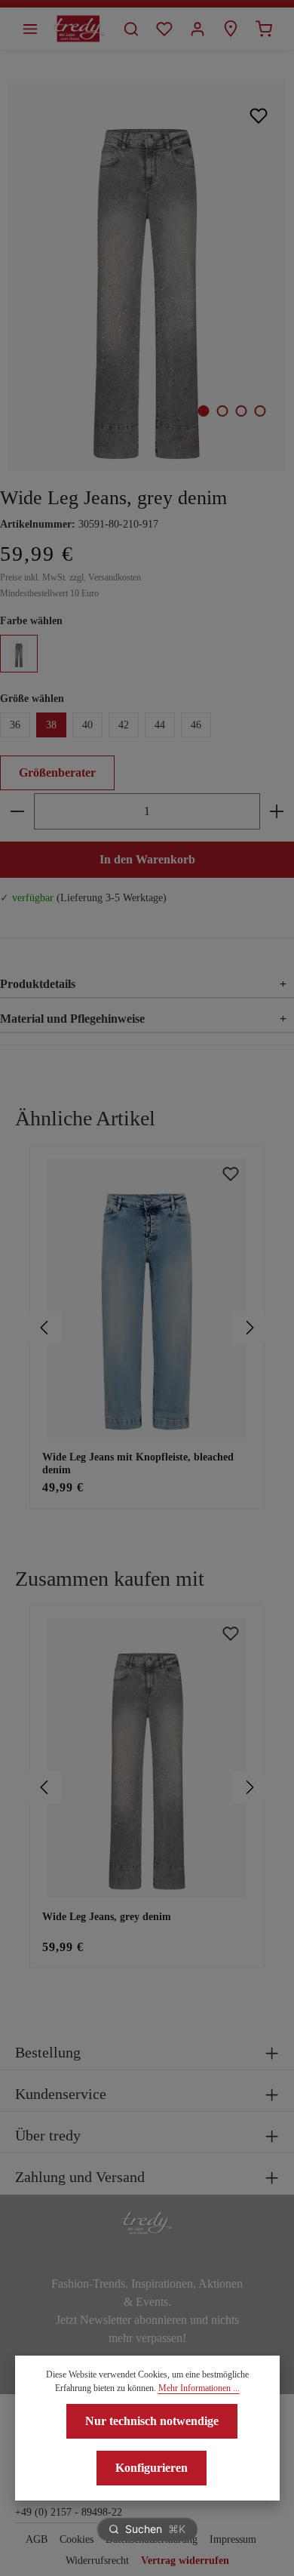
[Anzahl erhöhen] (277, 811)
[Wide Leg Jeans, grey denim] (147, 275)
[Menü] (30, 29)
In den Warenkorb (147, 859)
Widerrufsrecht (97, 2561)
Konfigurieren (152, 2468)
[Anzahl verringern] (17, 811)
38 (51, 725)
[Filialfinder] (231, 29)
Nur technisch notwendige (152, 2421)
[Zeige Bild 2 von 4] (222, 411)
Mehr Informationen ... (199, 2388)
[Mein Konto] (198, 29)
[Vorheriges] (45, 1328)
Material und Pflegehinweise (143, 1019)
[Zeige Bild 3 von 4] (241, 411)
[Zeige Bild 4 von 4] (260, 411)
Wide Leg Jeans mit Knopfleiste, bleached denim (138, 1464)
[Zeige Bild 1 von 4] (203, 411)
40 (87, 725)
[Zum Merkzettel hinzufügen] (259, 115)
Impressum (233, 2539)
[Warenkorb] (264, 29)
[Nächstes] (249, 1328)
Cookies (77, 2539)
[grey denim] (19, 654)
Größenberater (57, 772)
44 (160, 725)
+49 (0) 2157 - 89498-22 (69, 2512)
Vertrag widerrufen (185, 2561)
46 (196, 725)
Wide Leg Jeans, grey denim (107, 1917)
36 (15, 725)
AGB (37, 2539)
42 (124, 725)
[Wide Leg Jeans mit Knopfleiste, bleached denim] (147, 1299)
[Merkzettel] (164, 29)
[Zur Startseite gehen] (79, 29)
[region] (147, 1328)
